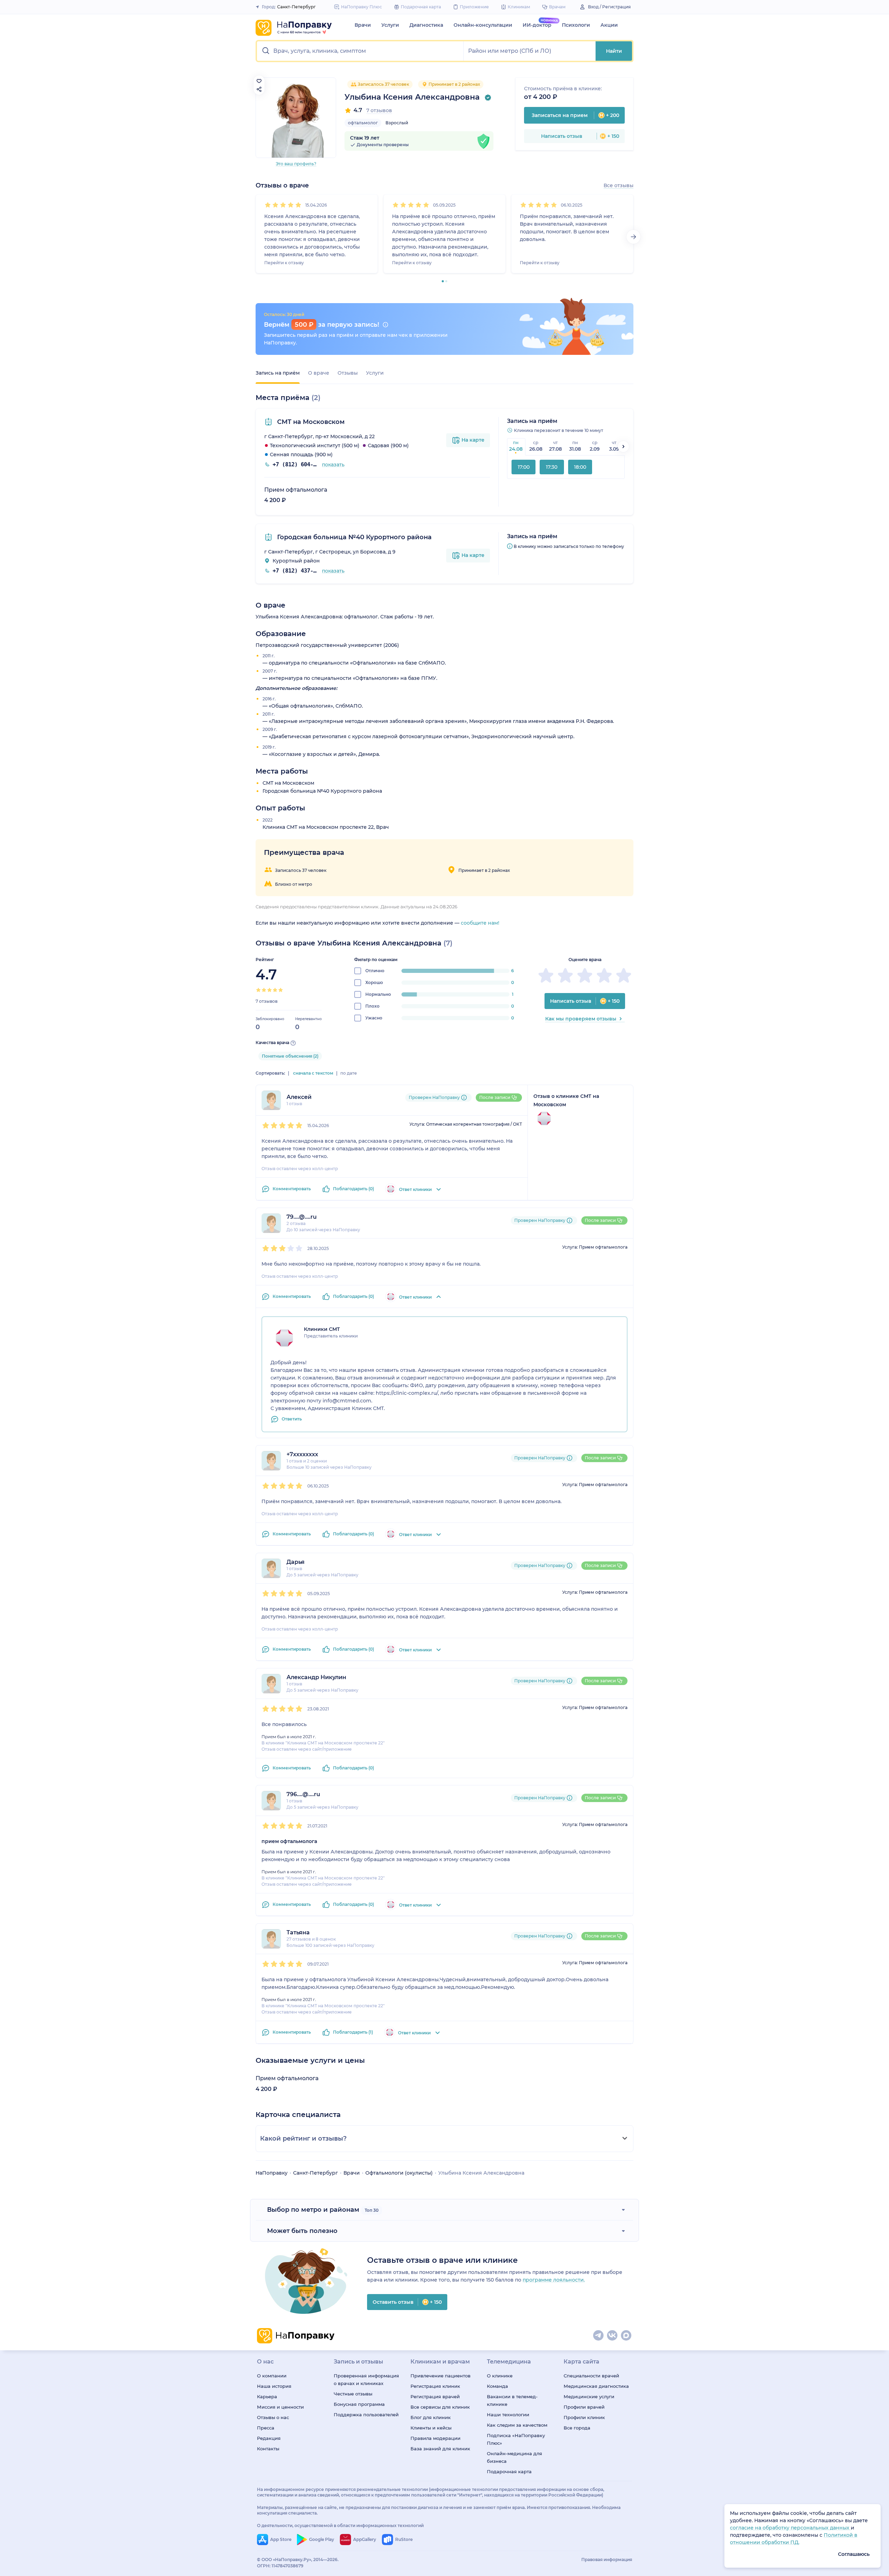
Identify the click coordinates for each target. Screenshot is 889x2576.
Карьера (267, 2396)
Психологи (576, 25)
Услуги (390, 25)
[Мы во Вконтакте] (613, 2336)
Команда (497, 2386)
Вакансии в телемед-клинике (512, 2400)
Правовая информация (607, 2560)
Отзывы (348, 373)
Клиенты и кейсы (431, 2428)
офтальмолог (363, 123)
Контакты (268, 2449)
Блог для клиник (431, 2417)
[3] (283, 205)
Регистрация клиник (435, 2386)
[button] (360, 51)
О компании (272, 2376)
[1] (268, 205)
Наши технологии (508, 2415)
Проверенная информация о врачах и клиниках (366, 2379)
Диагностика (426, 25)
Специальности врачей (591, 2376)
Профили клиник (584, 2417)
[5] (298, 205)
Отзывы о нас (273, 2417)
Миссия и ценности (280, 2407)
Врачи (363, 25)
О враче (319, 373)
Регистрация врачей (435, 2396)
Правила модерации (435, 2438)
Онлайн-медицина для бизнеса (514, 2457)
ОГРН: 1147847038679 (280, 2566)
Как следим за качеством (517, 2425)
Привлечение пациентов (441, 2376)
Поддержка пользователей (366, 2415)
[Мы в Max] (626, 2336)
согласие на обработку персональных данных (790, 2528)
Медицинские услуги (589, 2396)
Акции (609, 25)
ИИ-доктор (537, 25)
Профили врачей (584, 2407)
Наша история (274, 2386)
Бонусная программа (359, 2404)
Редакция (269, 2438)
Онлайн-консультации (483, 25)
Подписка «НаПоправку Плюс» (516, 2439)
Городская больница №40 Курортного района (354, 537)
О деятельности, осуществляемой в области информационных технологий (340, 2525)
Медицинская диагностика (596, 2386)
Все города (577, 2428)
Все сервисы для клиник (440, 2407)
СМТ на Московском (310, 422)
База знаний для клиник (440, 2449)
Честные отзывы (353, 2394)
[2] (275, 205)
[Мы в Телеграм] (599, 2336)
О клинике (500, 2376)
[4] (291, 205)
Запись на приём (278, 373)
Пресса (266, 2428)
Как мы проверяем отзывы (581, 1019)
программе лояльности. (554, 2280)
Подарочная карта (509, 2471)
